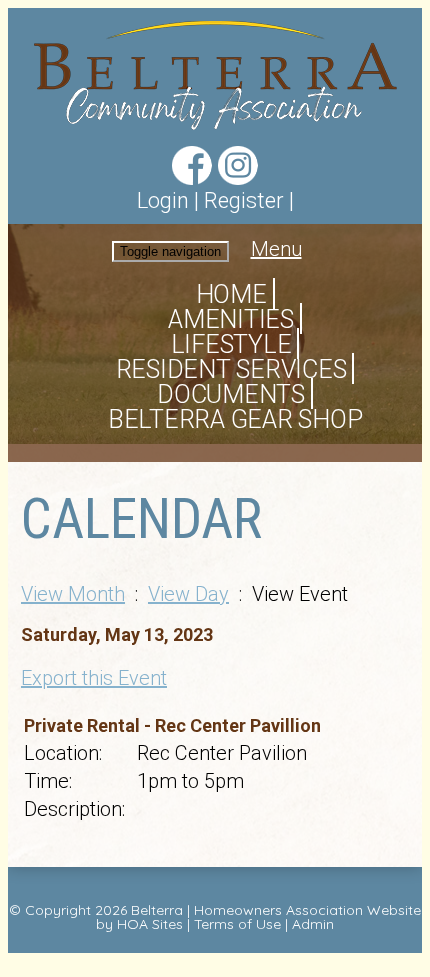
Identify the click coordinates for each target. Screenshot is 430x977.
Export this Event (94, 678)
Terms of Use (237, 924)
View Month (73, 594)
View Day (188, 594)
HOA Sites (150, 924)
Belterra (157, 910)
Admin (313, 924)
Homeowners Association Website (307, 910)
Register (244, 200)
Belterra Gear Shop (235, 419)
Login (163, 200)
